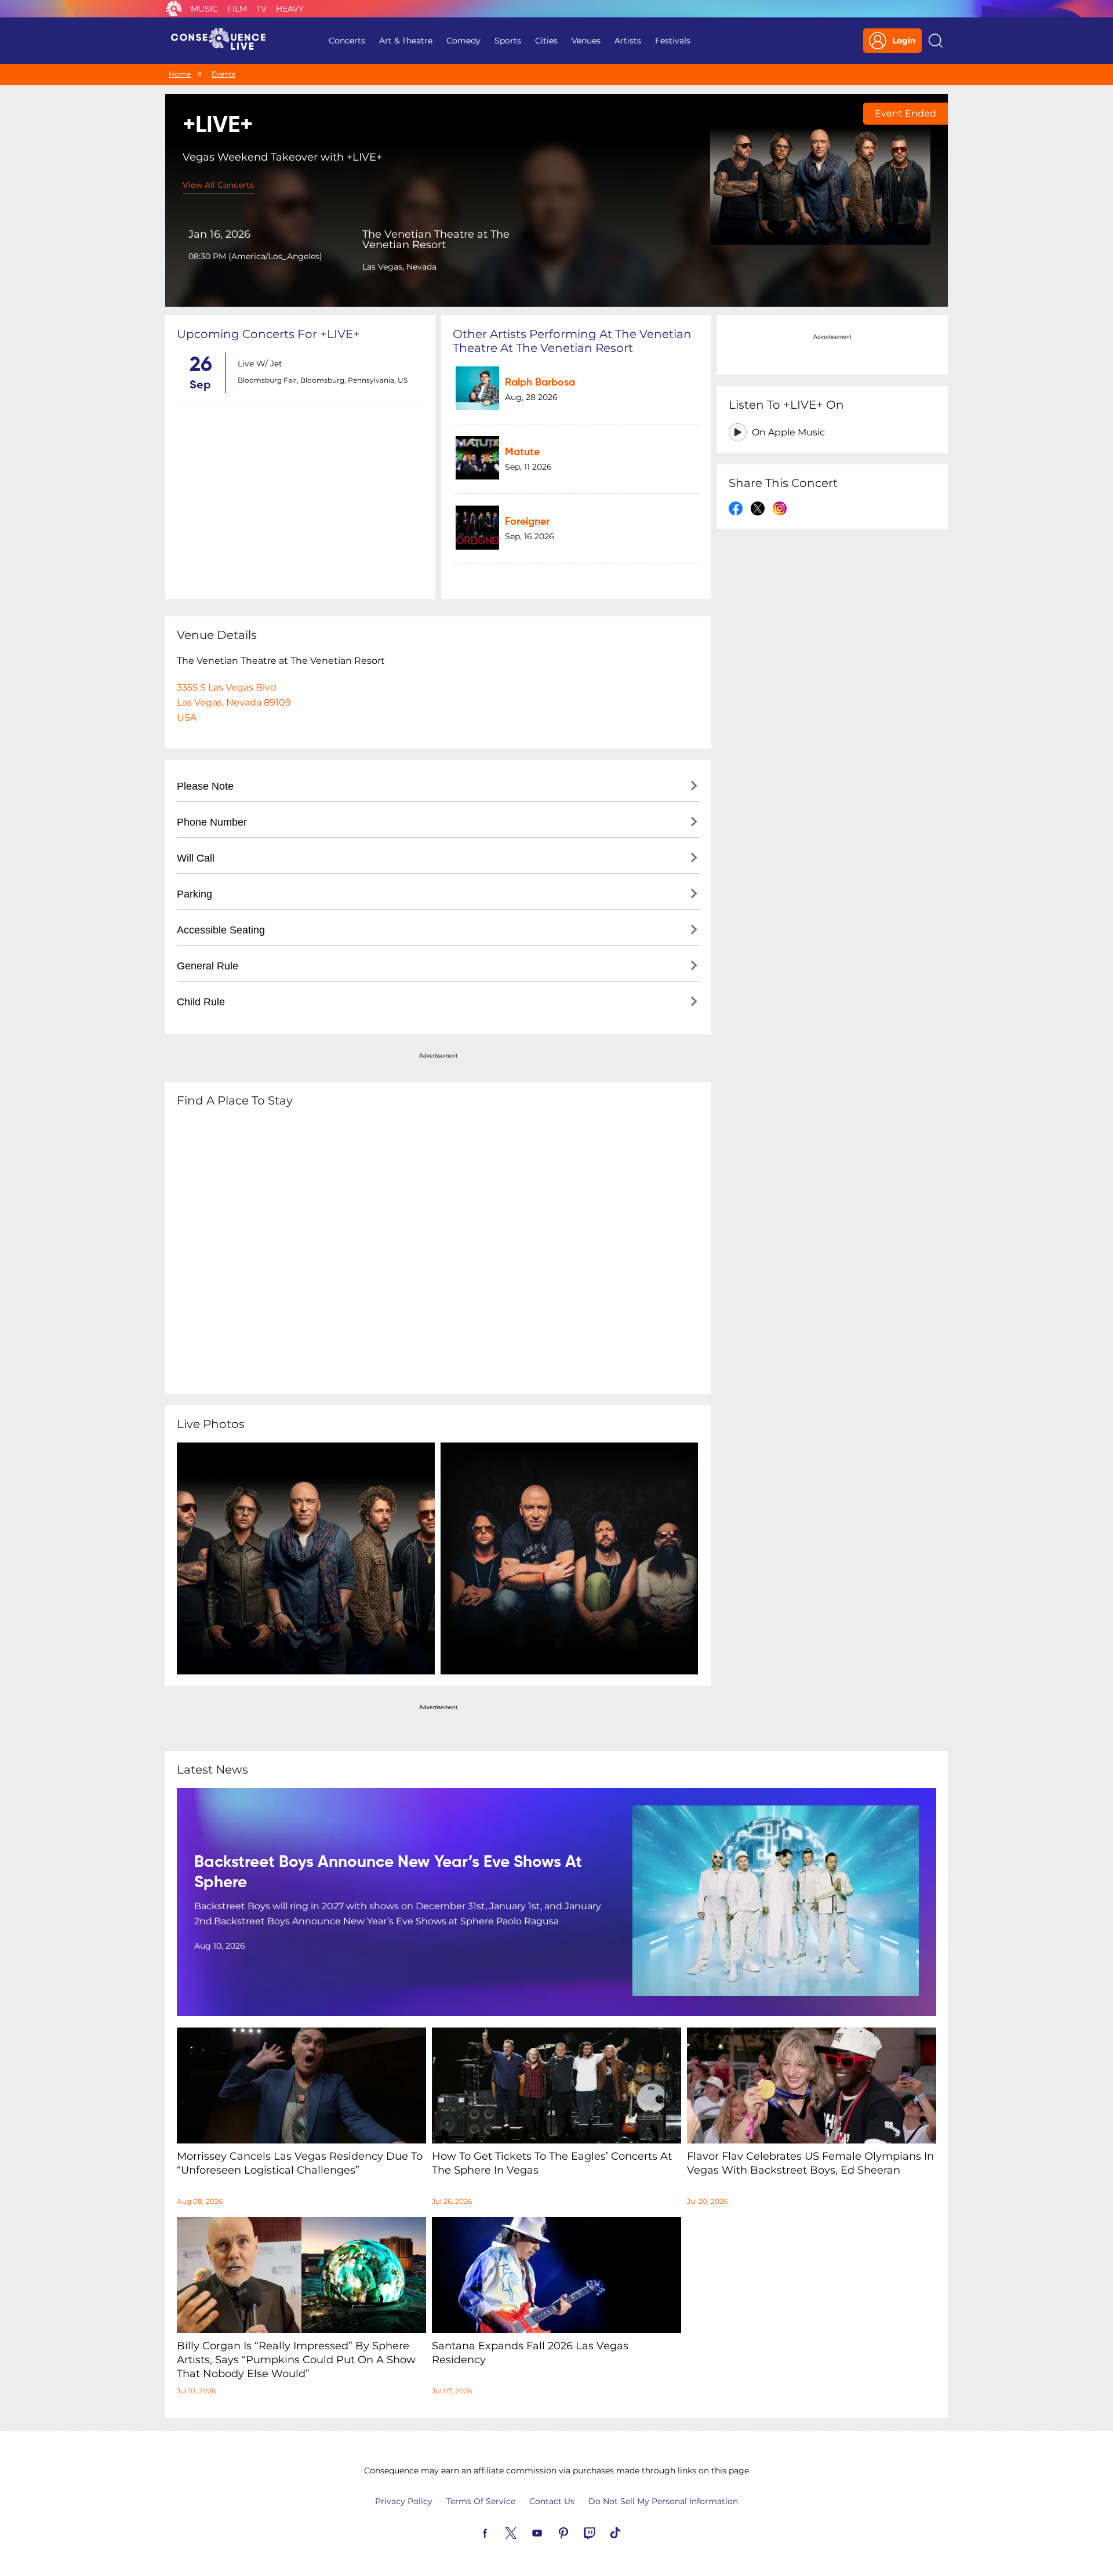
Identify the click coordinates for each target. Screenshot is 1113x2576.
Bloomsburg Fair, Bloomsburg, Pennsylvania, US (323, 380)
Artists (628, 41)
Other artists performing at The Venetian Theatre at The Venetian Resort (572, 341)
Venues (586, 41)
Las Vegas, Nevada (399, 267)
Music (204, 9)
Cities (546, 41)
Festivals (673, 41)
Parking (194, 894)
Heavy (290, 9)
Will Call (196, 858)
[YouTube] (551, 2532)
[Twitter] (525, 2532)
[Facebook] (499, 2532)
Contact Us (552, 2501)
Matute (522, 452)
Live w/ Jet (260, 364)
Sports (508, 41)
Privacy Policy (404, 2501)
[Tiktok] (629, 2532)
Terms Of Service (481, 2501)
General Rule (208, 966)
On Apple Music (788, 432)
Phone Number (212, 822)
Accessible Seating (221, 930)
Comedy (463, 41)
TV (261, 9)
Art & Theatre (406, 41)
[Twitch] (603, 2532)
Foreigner (527, 522)
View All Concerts (218, 185)
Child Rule (201, 1002)
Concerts (347, 41)
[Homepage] (223, 41)
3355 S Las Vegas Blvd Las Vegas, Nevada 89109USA (234, 702)
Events (223, 74)
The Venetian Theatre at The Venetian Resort (436, 239)
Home (180, 74)
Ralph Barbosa (540, 383)
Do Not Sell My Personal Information (663, 2501)
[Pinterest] (577, 2532)
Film (237, 9)
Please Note (205, 786)
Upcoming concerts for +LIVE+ (268, 334)
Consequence (174, 9)
